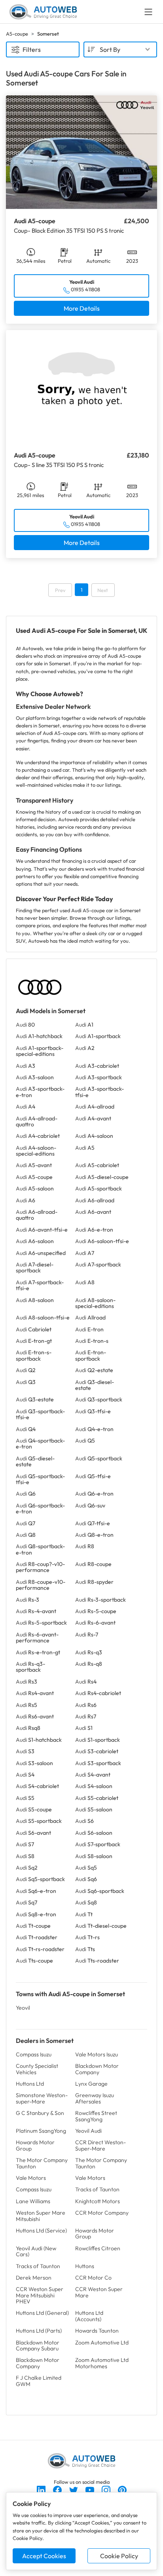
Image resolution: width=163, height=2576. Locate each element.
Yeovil (23, 2008)
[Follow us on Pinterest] (122, 2489)
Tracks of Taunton (97, 2189)
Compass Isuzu (34, 2054)
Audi (25, 1025)
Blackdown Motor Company (97, 2069)
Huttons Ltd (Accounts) (89, 2316)
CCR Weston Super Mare (99, 2292)
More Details (82, 308)
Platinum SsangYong (41, 2131)
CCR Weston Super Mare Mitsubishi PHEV (40, 2295)
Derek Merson (34, 2278)
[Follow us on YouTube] (90, 2489)
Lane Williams (33, 2201)
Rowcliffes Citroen (98, 2248)
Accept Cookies (44, 2556)
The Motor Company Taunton (42, 2163)
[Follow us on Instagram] (107, 2489)
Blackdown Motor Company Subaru (38, 2345)
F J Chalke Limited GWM (39, 2381)
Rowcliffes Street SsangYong (96, 2116)
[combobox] (120, 49)
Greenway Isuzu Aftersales (95, 2098)
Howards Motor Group (35, 2145)
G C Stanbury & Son (40, 2113)
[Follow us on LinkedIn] (42, 2489)
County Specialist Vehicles (37, 2069)
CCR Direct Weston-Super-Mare (100, 2145)
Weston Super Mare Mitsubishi (41, 2216)
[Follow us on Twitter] (74, 2489)
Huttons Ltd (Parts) (39, 2331)
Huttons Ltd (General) (42, 2313)
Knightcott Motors (98, 2201)
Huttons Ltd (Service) (41, 2231)
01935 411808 (85, 289)
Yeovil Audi (88, 2131)
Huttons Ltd (30, 2084)
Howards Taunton (97, 2331)
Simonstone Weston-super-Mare (42, 2098)
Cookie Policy (119, 2556)
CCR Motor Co (93, 2278)
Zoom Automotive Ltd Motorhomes (102, 2363)
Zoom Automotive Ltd (102, 2343)
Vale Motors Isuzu (97, 2054)
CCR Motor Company (102, 2213)
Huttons (85, 2266)
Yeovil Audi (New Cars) (36, 2251)
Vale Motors (31, 2178)
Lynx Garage (91, 2084)
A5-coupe (17, 34)
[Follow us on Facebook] (58, 2489)
